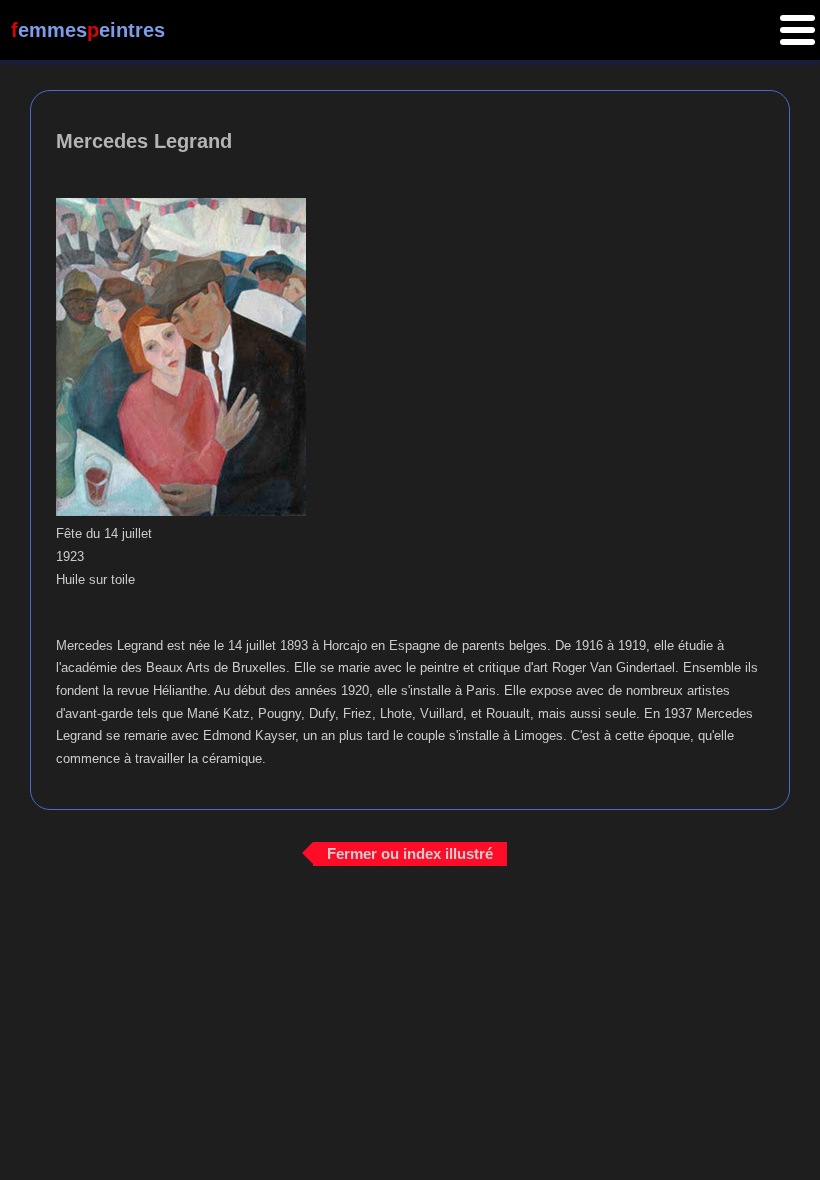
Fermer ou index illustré (410, 853)
